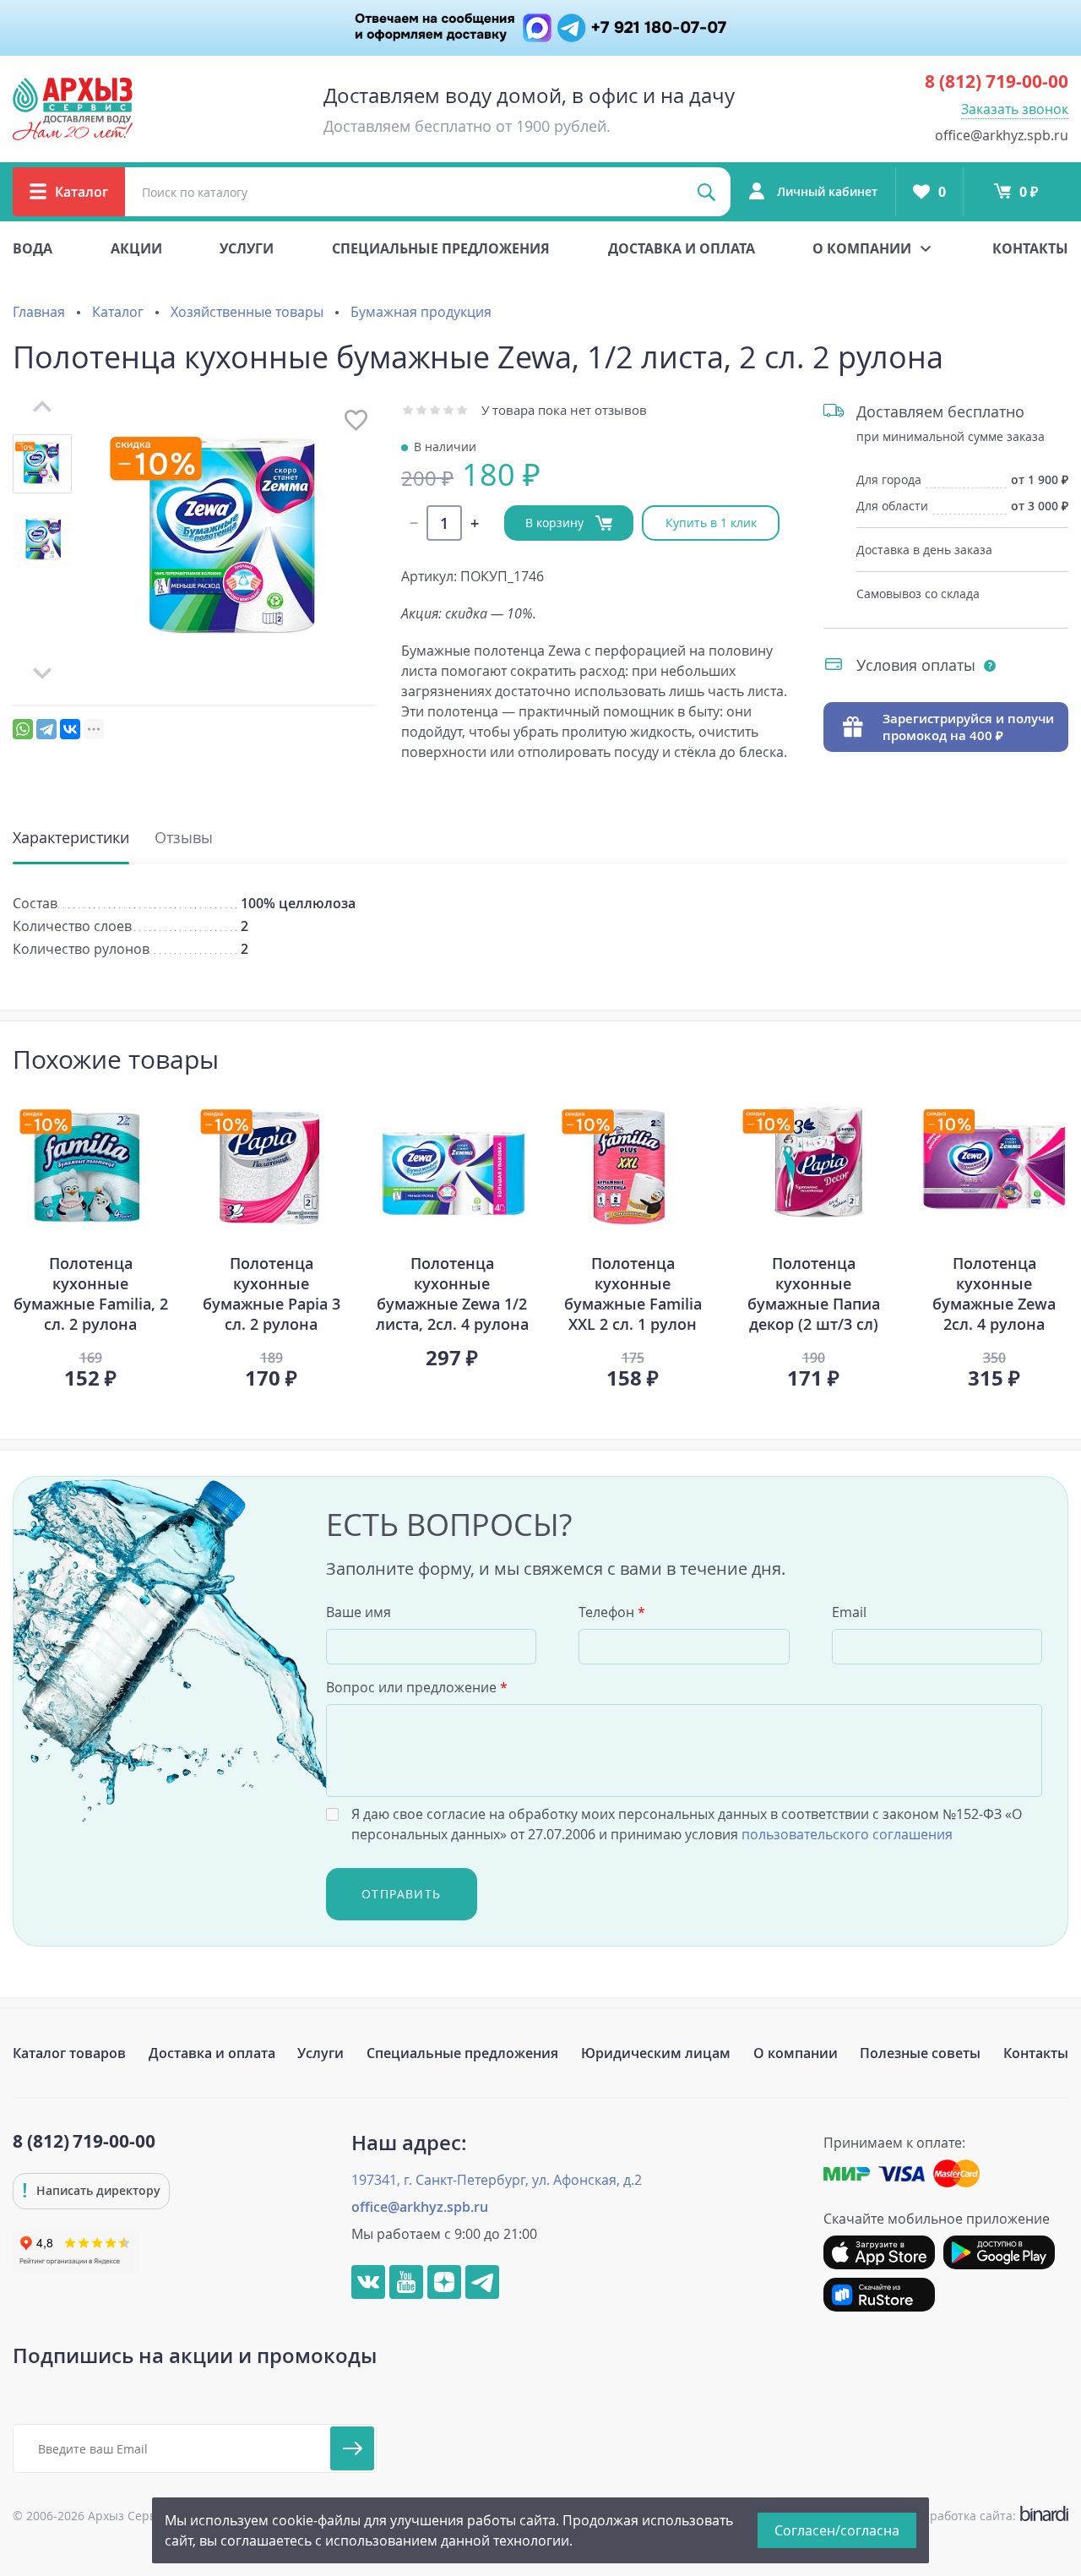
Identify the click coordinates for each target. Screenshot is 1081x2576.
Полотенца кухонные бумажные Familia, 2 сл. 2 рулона (91, 1293)
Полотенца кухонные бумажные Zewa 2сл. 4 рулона (994, 1293)
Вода (33, 248)
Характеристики (71, 837)
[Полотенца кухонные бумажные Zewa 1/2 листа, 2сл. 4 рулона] (452, 1167)
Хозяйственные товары (247, 312)
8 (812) (997, 81)
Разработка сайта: (986, 2516)
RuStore (879, 2295)
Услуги (247, 248)
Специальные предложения (441, 248)
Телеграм (482, 2282)
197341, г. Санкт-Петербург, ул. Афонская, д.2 (497, 2180)
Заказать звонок (1015, 109)
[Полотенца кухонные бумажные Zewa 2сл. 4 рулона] (994, 1167)
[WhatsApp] (23, 729)
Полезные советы (920, 2053)
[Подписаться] (352, 2448)
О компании (796, 2053)
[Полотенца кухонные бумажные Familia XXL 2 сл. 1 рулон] (633, 1167)
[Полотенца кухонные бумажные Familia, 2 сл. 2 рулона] (90, 1167)
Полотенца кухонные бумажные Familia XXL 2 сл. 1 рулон (633, 1293)
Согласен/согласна (837, 2530)
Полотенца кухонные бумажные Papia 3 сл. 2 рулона (272, 1293)
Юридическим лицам (656, 2053)
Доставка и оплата (682, 248)
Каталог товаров (69, 2053)
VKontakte (368, 2282)
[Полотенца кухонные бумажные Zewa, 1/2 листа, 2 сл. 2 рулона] (236, 540)
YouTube (406, 2282)
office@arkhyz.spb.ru (1002, 135)
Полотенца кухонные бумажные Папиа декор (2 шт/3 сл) (814, 1293)
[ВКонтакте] (70, 729)
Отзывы (184, 837)
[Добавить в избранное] (356, 420)
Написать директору (98, 2190)
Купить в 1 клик (711, 523)
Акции (136, 248)
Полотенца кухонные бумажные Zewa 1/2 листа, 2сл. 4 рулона (452, 1293)
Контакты (1030, 248)
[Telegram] (46, 729)
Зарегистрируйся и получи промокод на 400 (968, 727)
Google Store (999, 2252)
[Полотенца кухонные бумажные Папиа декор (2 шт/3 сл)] (813, 1167)
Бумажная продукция (421, 312)
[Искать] (706, 192)
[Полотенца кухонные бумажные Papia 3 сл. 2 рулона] (271, 1167)
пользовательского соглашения (847, 1834)
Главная (39, 312)
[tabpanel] (90, 1239)
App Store (879, 2252)
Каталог (118, 312)
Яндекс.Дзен (444, 2282)
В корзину (556, 523)
